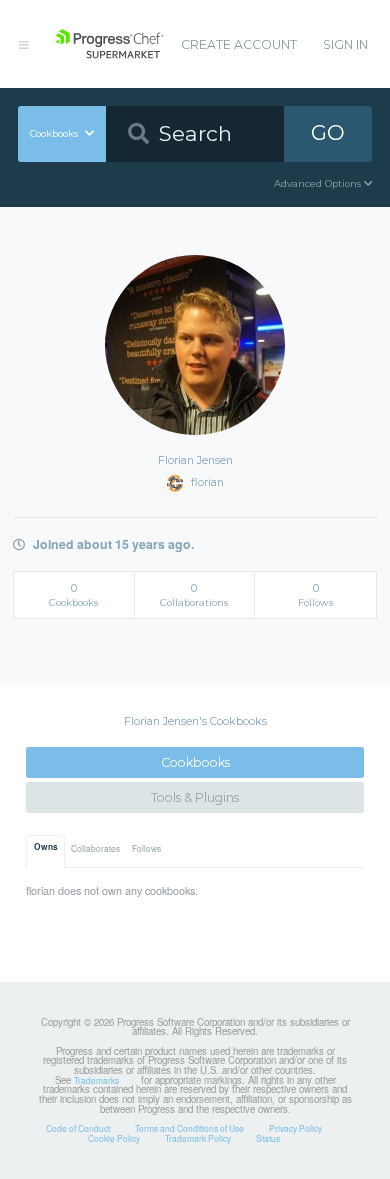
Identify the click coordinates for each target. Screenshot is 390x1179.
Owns (46, 847)
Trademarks (96, 1080)
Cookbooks (195, 762)
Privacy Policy (295, 1128)
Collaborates (95, 848)
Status (268, 1138)
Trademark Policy (198, 1138)
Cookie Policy (114, 1138)
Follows (146, 848)
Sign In (345, 44)
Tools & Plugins (195, 797)
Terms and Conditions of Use (189, 1128)
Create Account (239, 44)
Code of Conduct (78, 1128)
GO (328, 132)
